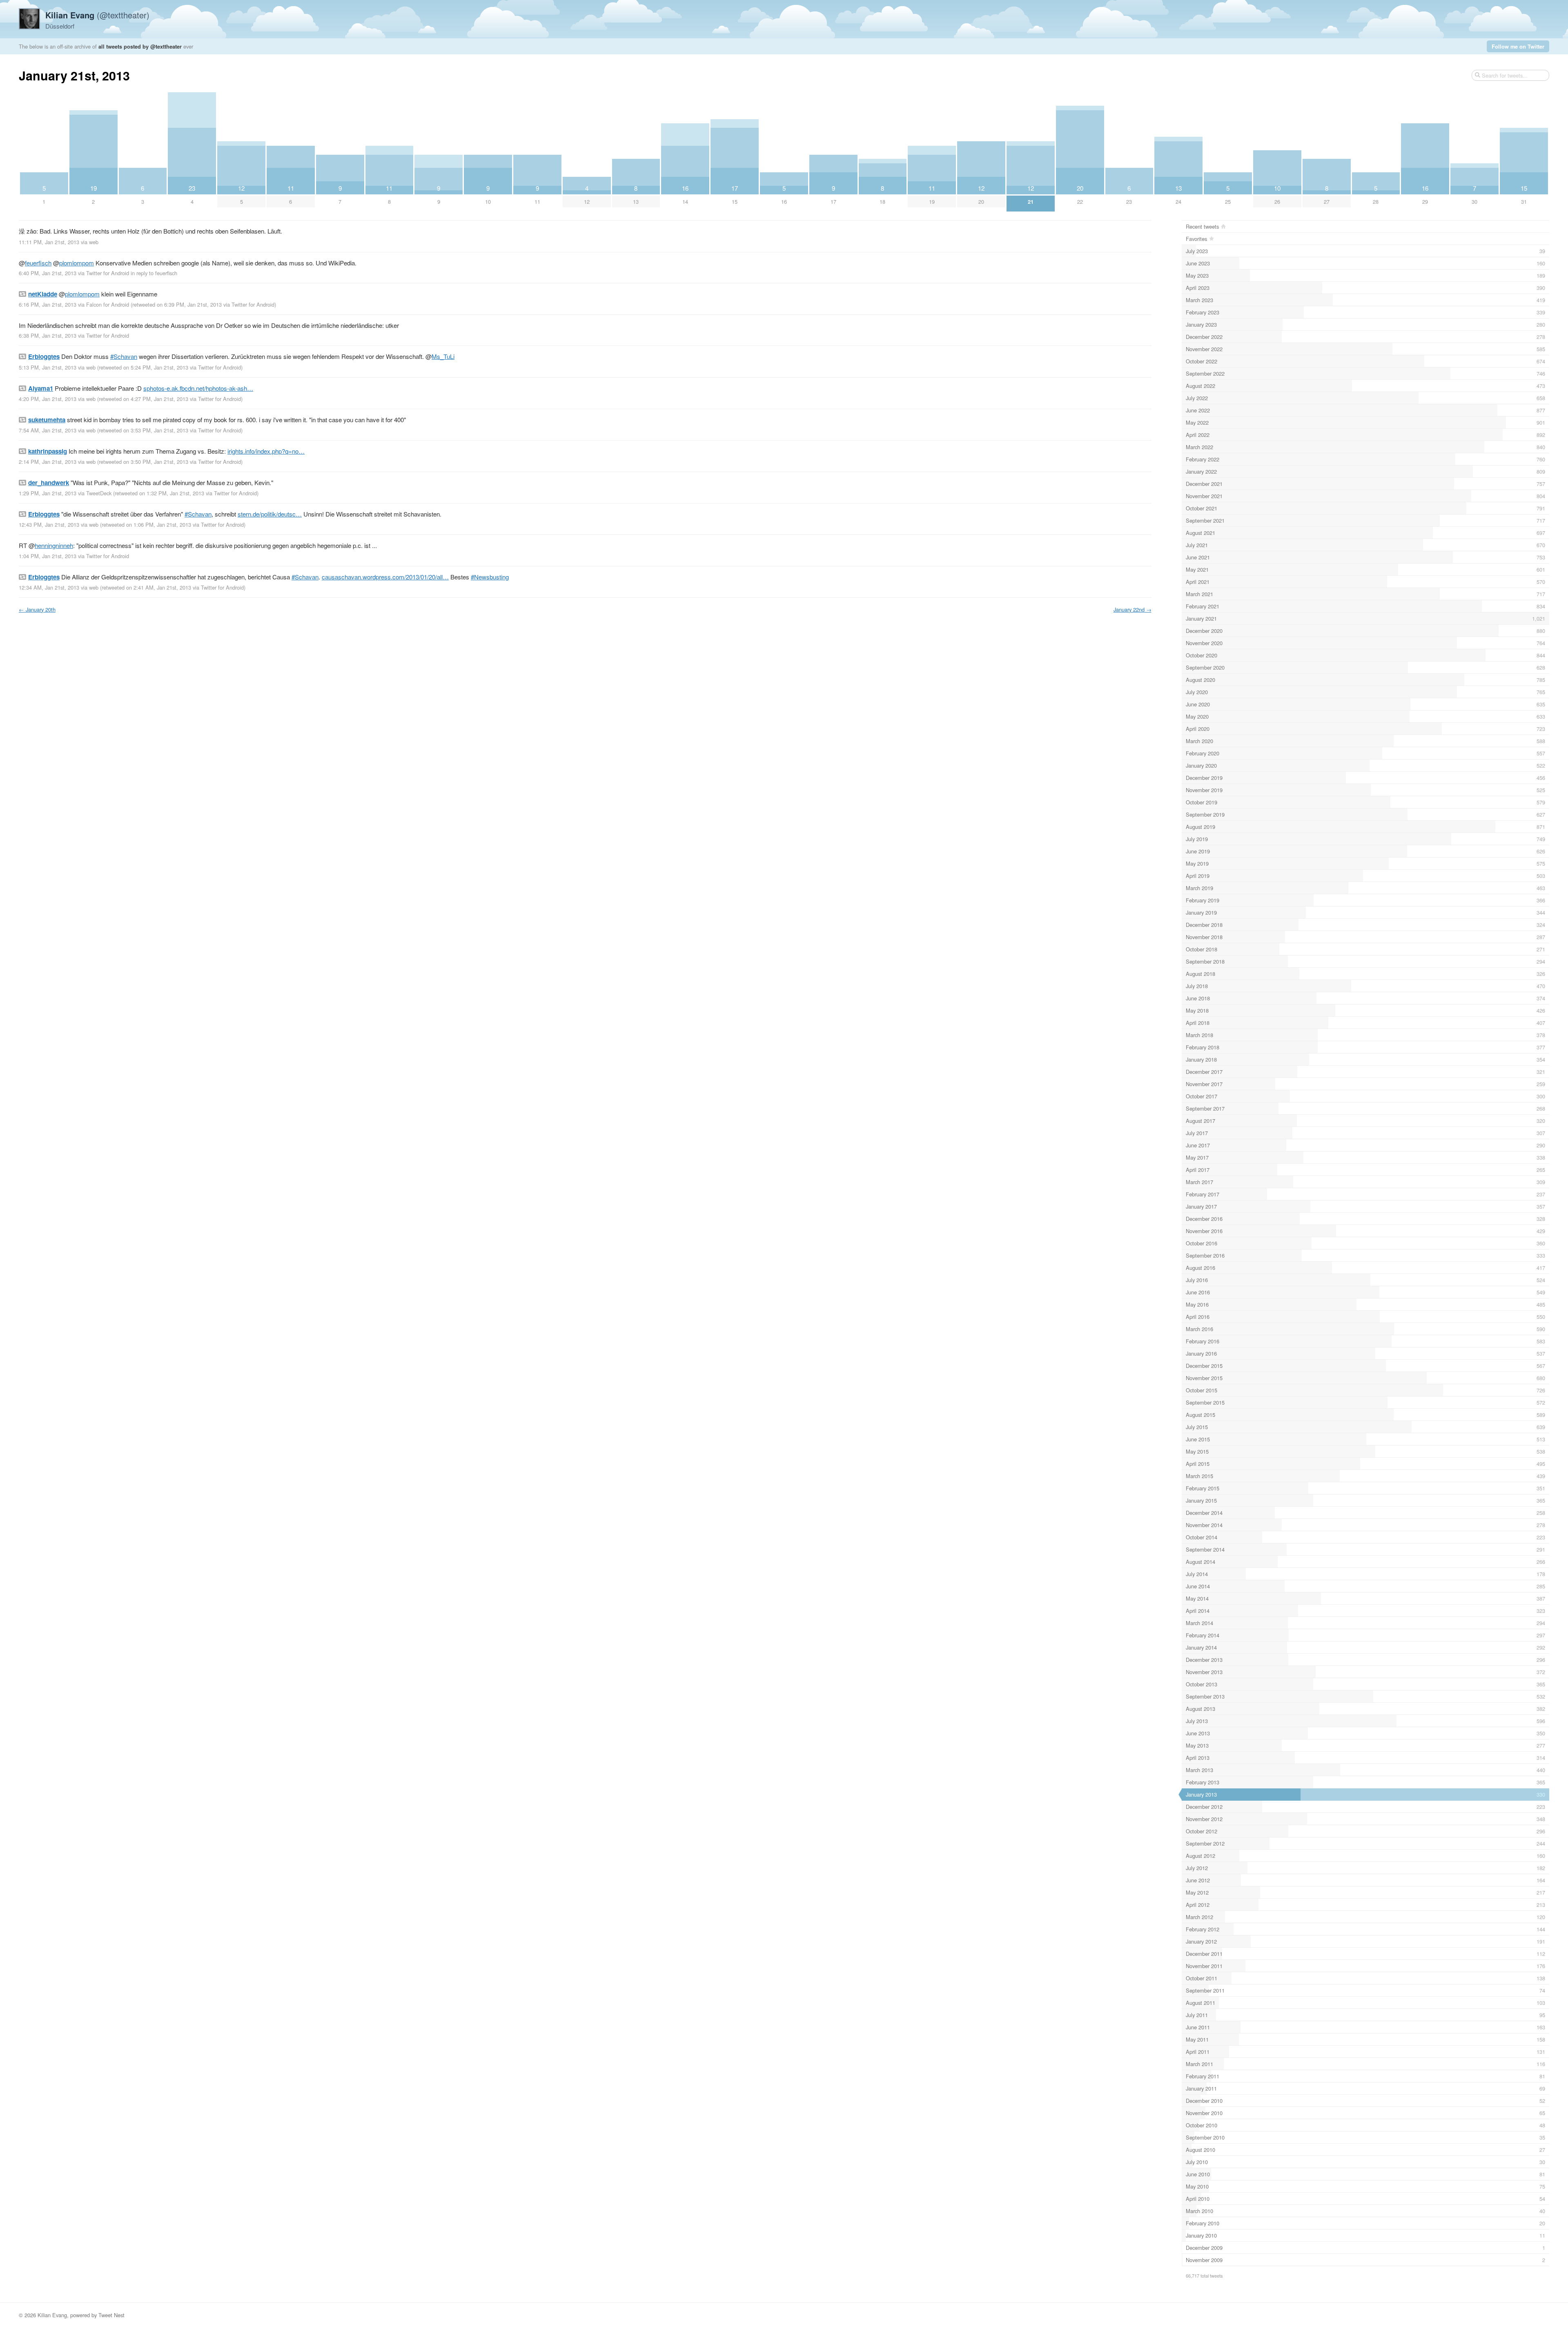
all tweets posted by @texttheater (140, 46)
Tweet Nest (111, 2315)
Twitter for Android (108, 273)
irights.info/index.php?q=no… (266, 451)
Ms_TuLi (443, 356)
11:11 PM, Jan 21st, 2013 (49, 242)
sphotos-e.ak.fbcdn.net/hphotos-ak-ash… (198, 388)
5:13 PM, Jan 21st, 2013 (48, 367)
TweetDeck (99, 493)
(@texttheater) (97, 15)
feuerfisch (38, 263)
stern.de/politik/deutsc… (270, 514)
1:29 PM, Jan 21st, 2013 (48, 493)
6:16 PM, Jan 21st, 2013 (48, 304)
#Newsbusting (490, 577)
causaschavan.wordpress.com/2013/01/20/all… (385, 577)
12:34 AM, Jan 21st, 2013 (49, 587)
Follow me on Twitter (1518, 46)
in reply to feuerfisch (154, 273)
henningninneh (54, 545)
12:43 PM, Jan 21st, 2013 (49, 524)
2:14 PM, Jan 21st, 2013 (48, 462)
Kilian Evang (52, 2315)
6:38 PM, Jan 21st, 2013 (48, 335)
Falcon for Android (108, 304)
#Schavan (124, 356)
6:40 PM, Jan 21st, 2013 (48, 273)
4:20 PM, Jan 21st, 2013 (48, 399)
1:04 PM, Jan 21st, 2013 (48, 556)
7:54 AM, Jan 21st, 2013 (48, 430)
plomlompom (77, 263)
